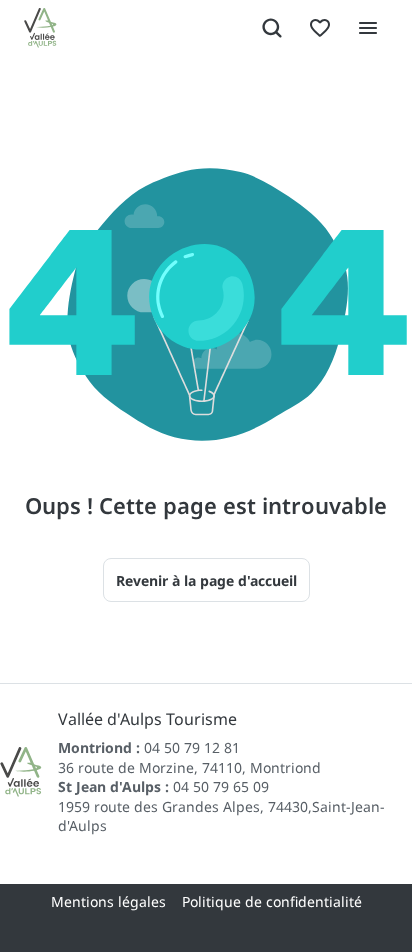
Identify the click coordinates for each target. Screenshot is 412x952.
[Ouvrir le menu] (368, 28)
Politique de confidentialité (272, 901)
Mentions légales (108, 901)
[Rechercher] (272, 28)
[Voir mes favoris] (320, 28)
